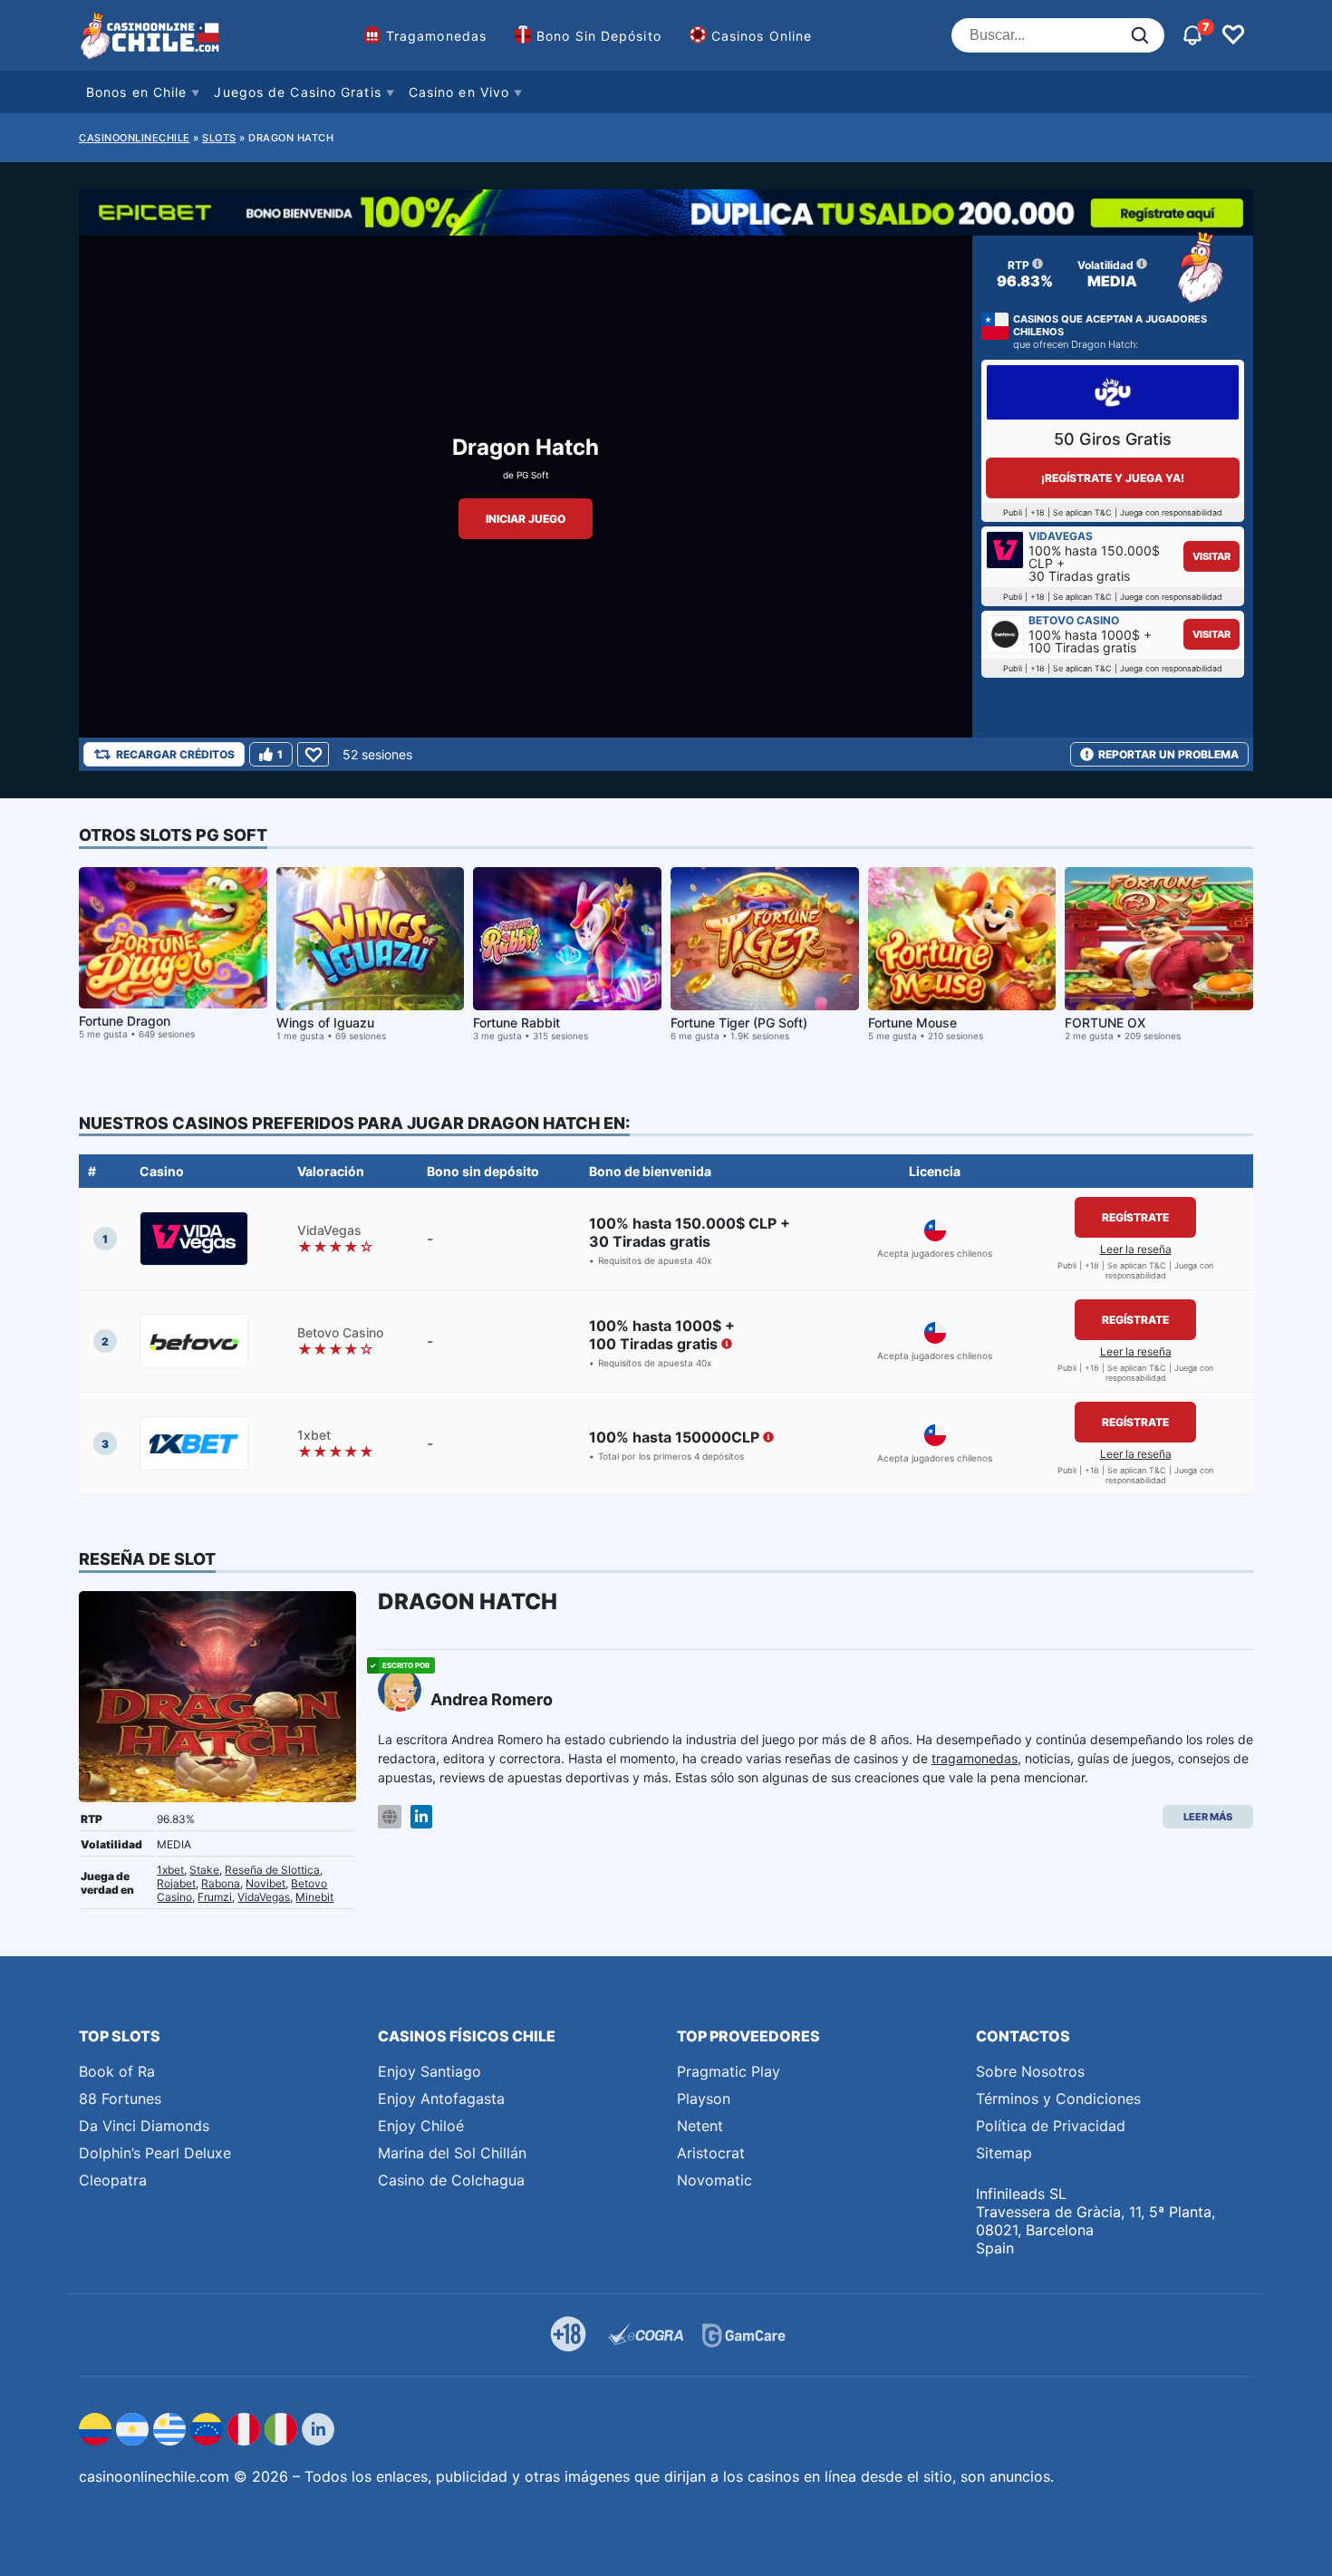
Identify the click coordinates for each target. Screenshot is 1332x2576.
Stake (204, 1870)
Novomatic (714, 2180)
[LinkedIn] (421, 1817)
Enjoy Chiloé (421, 2126)
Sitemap (1004, 2153)
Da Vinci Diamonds (144, 2126)
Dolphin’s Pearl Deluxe (155, 2153)
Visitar (1211, 556)
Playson (704, 2098)
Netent (700, 2126)
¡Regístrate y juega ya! (1113, 478)
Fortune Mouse (912, 1023)
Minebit (314, 1897)
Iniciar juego (526, 519)
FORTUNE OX (1105, 1023)
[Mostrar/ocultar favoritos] (1233, 35)
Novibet (265, 1883)
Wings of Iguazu (325, 1023)
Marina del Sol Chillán (452, 2153)
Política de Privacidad (1051, 2126)
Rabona (221, 1883)
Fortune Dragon (125, 1021)
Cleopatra (113, 2180)
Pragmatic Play (729, 2071)
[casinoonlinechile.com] (151, 35)
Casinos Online (762, 36)
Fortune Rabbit (516, 1023)
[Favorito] (313, 754)
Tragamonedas (436, 36)
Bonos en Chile (136, 92)
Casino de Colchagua (451, 2180)
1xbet (170, 1870)
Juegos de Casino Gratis (297, 92)
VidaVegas (264, 1897)
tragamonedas (975, 1758)
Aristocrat (711, 2153)
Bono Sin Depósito (599, 36)
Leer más (1208, 1817)
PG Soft (533, 475)
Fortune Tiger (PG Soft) (739, 1023)
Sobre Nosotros (1030, 2071)
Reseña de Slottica (272, 1870)
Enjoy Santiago (430, 2071)
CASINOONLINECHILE (135, 138)
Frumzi (215, 1897)
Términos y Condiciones (1058, 2098)
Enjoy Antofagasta (441, 2098)
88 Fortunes (120, 2098)
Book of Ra (117, 2071)
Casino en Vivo (459, 92)
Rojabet (176, 1883)
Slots (219, 138)
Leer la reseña (1136, 1249)
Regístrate (1135, 1217)
